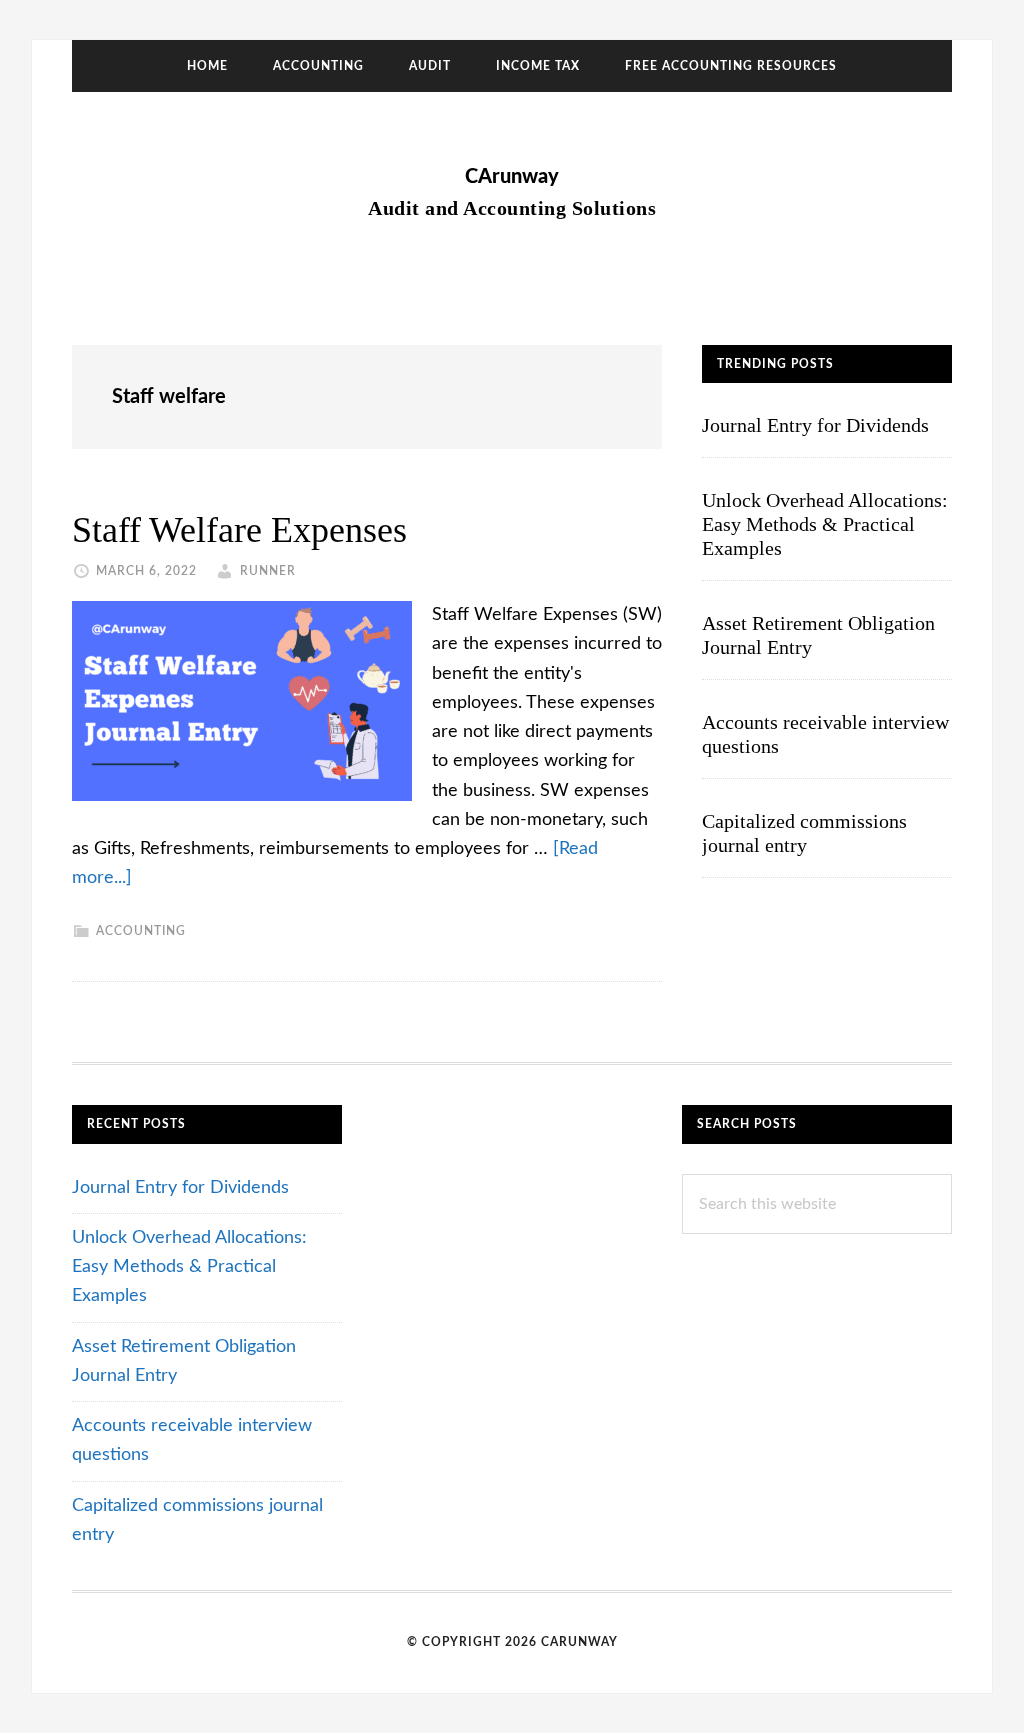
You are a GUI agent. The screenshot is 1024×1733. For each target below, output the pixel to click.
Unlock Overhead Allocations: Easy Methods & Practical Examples (825, 524)
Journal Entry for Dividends (815, 425)
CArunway (512, 177)
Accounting (141, 931)
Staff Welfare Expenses (239, 530)
